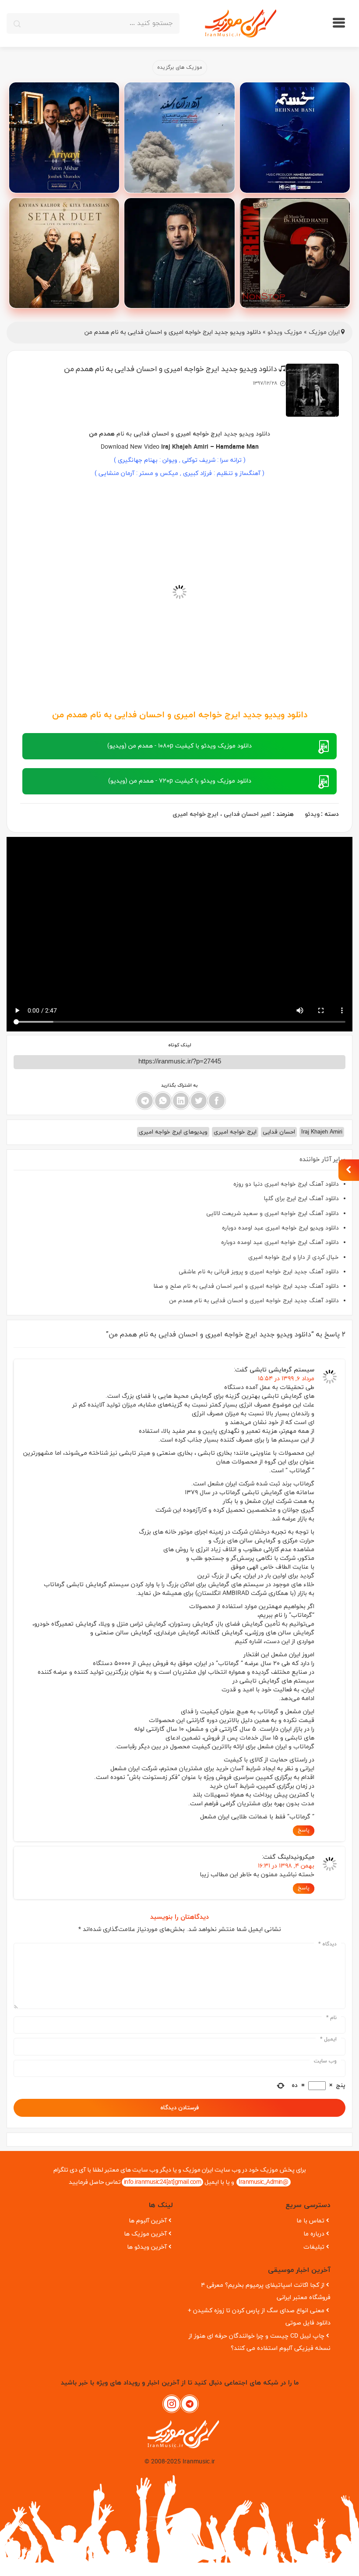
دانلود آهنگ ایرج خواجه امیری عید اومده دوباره (280, 1242)
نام (331, 2018)
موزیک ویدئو (285, 332)
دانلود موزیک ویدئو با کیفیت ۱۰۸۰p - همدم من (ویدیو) (179, 746)
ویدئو (312, 814)
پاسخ (304, 1830)
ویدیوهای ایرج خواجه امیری (173, 1132)
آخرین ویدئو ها (147, 2247)
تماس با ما (310, 2221)
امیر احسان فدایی (247, 814)
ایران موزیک (324, 332)
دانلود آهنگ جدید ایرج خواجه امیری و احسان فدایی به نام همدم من (254, 1301)
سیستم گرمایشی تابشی (282, 1370)
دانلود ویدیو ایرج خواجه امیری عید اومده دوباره (280, 1228)
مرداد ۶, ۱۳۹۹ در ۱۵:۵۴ (286, 1379)
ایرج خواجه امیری (195, 814)
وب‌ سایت (325, 2061)
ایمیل (328, 2039)
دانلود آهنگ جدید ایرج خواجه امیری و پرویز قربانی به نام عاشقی (259, 1272)
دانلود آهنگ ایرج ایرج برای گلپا (301, 1199)
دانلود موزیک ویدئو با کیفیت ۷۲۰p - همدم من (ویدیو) (180, 781)
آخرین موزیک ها (145, 2234)
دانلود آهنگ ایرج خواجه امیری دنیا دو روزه (286, 1184)
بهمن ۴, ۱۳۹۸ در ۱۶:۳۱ (286, 1866)
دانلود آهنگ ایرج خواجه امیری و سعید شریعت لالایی (273, 1214)
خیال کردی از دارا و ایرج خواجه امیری (294, 1257)
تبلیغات (314, 2247)
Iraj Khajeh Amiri (185, 447)
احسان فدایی (279, 1132)
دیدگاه (327, 1944)
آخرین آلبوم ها (148, 2221)
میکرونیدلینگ (296, 1857)
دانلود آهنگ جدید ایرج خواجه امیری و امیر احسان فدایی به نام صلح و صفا (246, 1286)
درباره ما (314, 2234)
